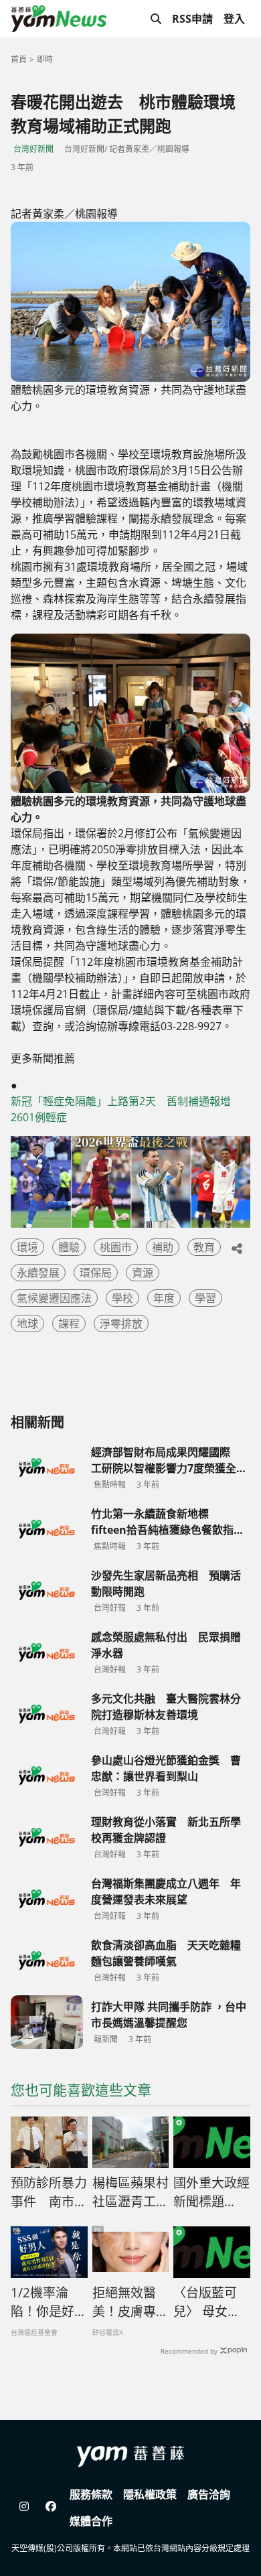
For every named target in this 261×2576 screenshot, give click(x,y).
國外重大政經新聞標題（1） (211, 2193)
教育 (204, 1247)
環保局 (96, 1273)
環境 (27, 1247)
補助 (163, 1247)
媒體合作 (91, 2521)
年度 (164, 1298)
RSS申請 (192, 19)
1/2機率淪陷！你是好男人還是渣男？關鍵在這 (49, 2303)
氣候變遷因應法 (54, 1298)
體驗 (69, 1247)
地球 (27, 1323)
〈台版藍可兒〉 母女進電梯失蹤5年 (209, 2303)
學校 (122, 1298)
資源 (143, 1273)
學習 (205, 1298)
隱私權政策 (150, 2494)
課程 (69, 1323)
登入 (234, 19)
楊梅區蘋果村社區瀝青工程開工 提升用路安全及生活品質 (130, 2193)
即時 (45, 59)
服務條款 (91, 2494)
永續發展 (38, 1273)
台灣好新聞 (33, 149)
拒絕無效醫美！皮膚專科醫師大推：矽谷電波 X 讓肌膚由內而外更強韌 (130, 2303)
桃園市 (116, 1247)
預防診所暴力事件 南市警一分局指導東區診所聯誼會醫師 (49, 2193)
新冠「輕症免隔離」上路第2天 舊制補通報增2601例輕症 (121, 1109)
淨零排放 (121, 1323)
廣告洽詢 (209, 2494)
